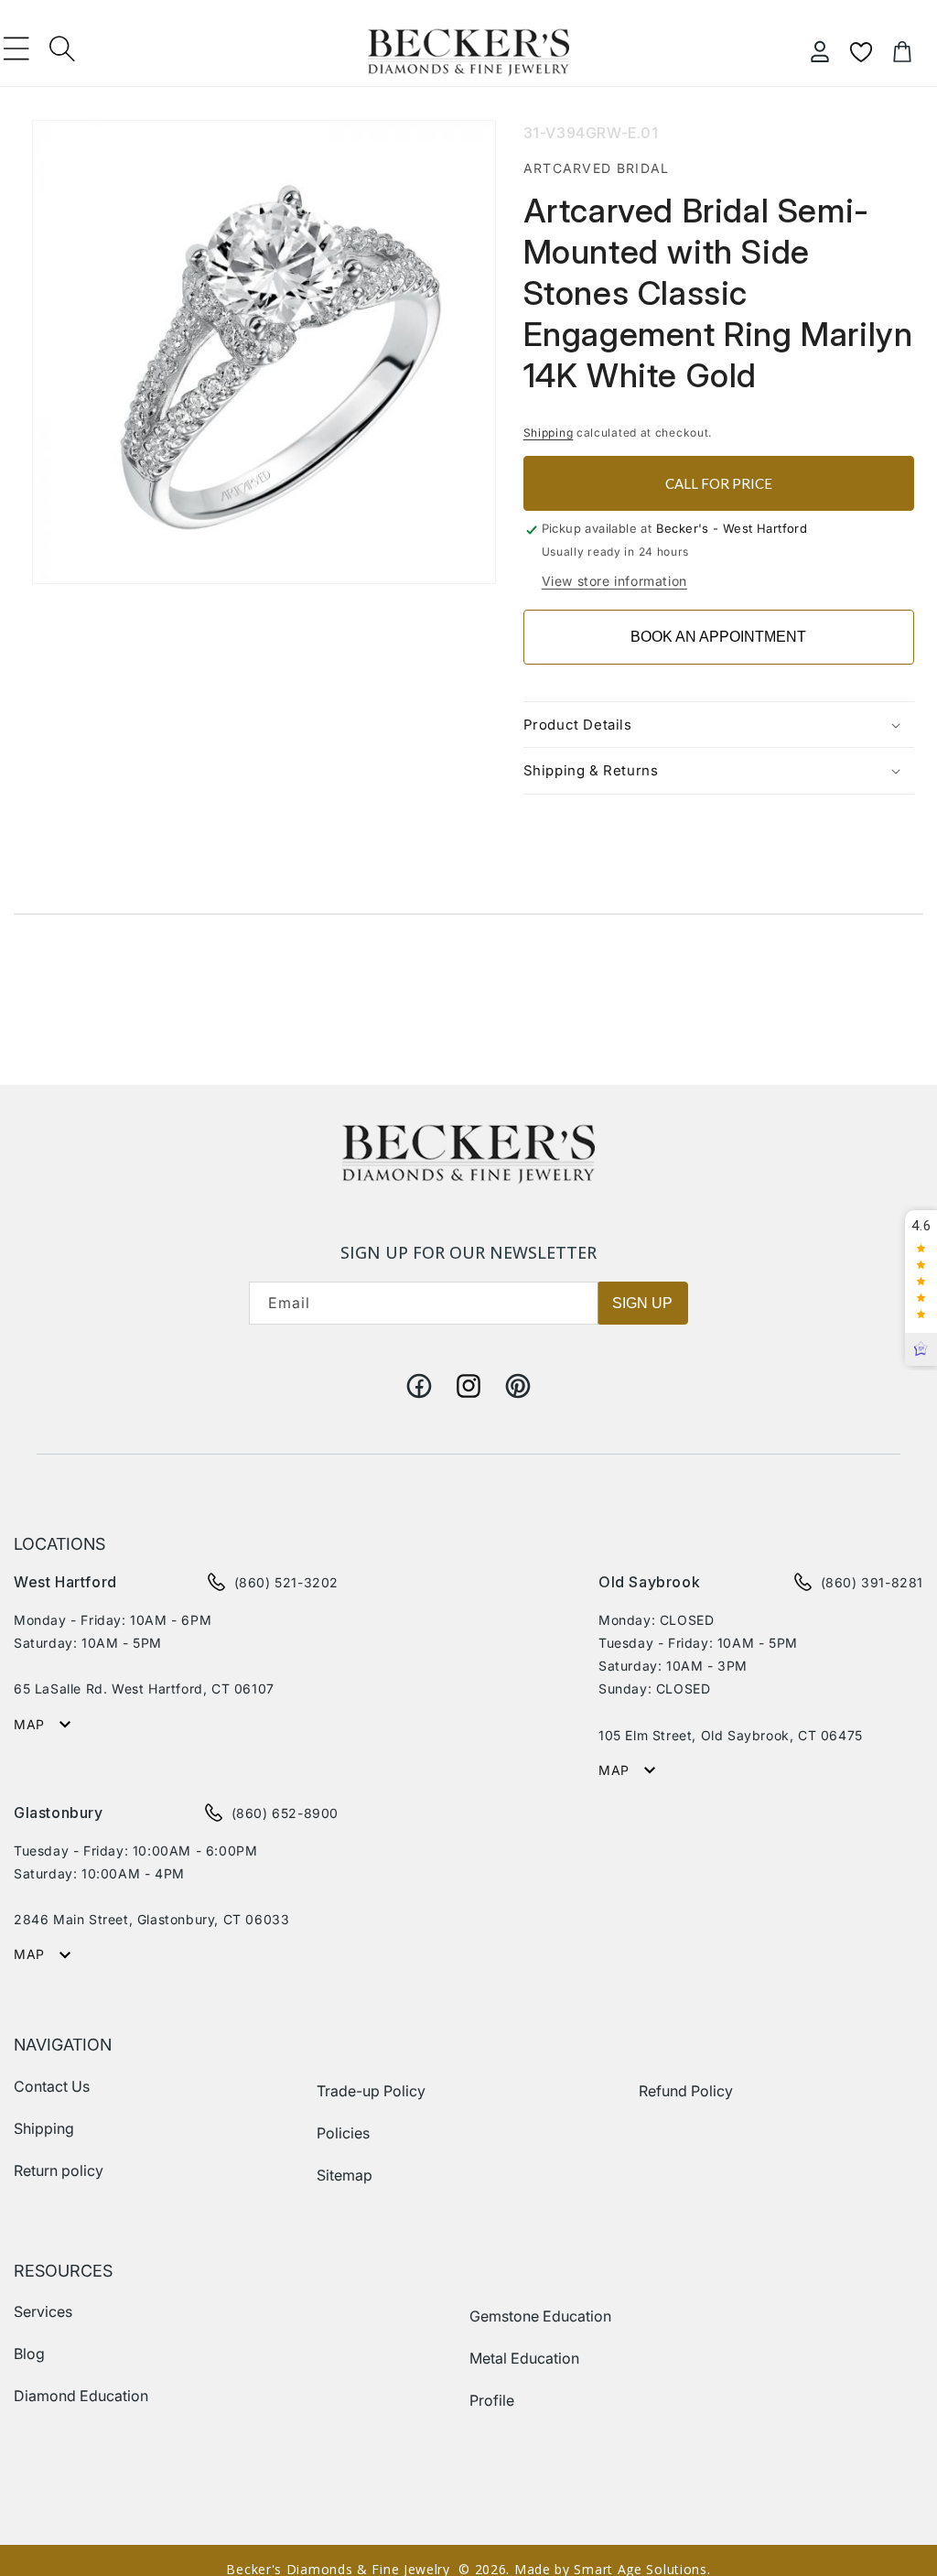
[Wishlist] (861, 52)
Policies (343, 2133)
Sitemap (345, 2175)
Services (43, 2311)
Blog (29, 2354)
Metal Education (524, 2358)
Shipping (549, 433)
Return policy (59, 2170)
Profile (492, 2400)
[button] (16, 49)
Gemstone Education (540, 2316)
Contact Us (52, 2086)
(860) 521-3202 (286, 1582)
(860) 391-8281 (872, 1582)
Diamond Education (81, 2396)
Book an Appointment (718, 637)
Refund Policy (686, 2091)
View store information (614, 581)
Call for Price (719, 483)
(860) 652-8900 (285, 1813)
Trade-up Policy (371, 2091)
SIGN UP (642, 1303)
